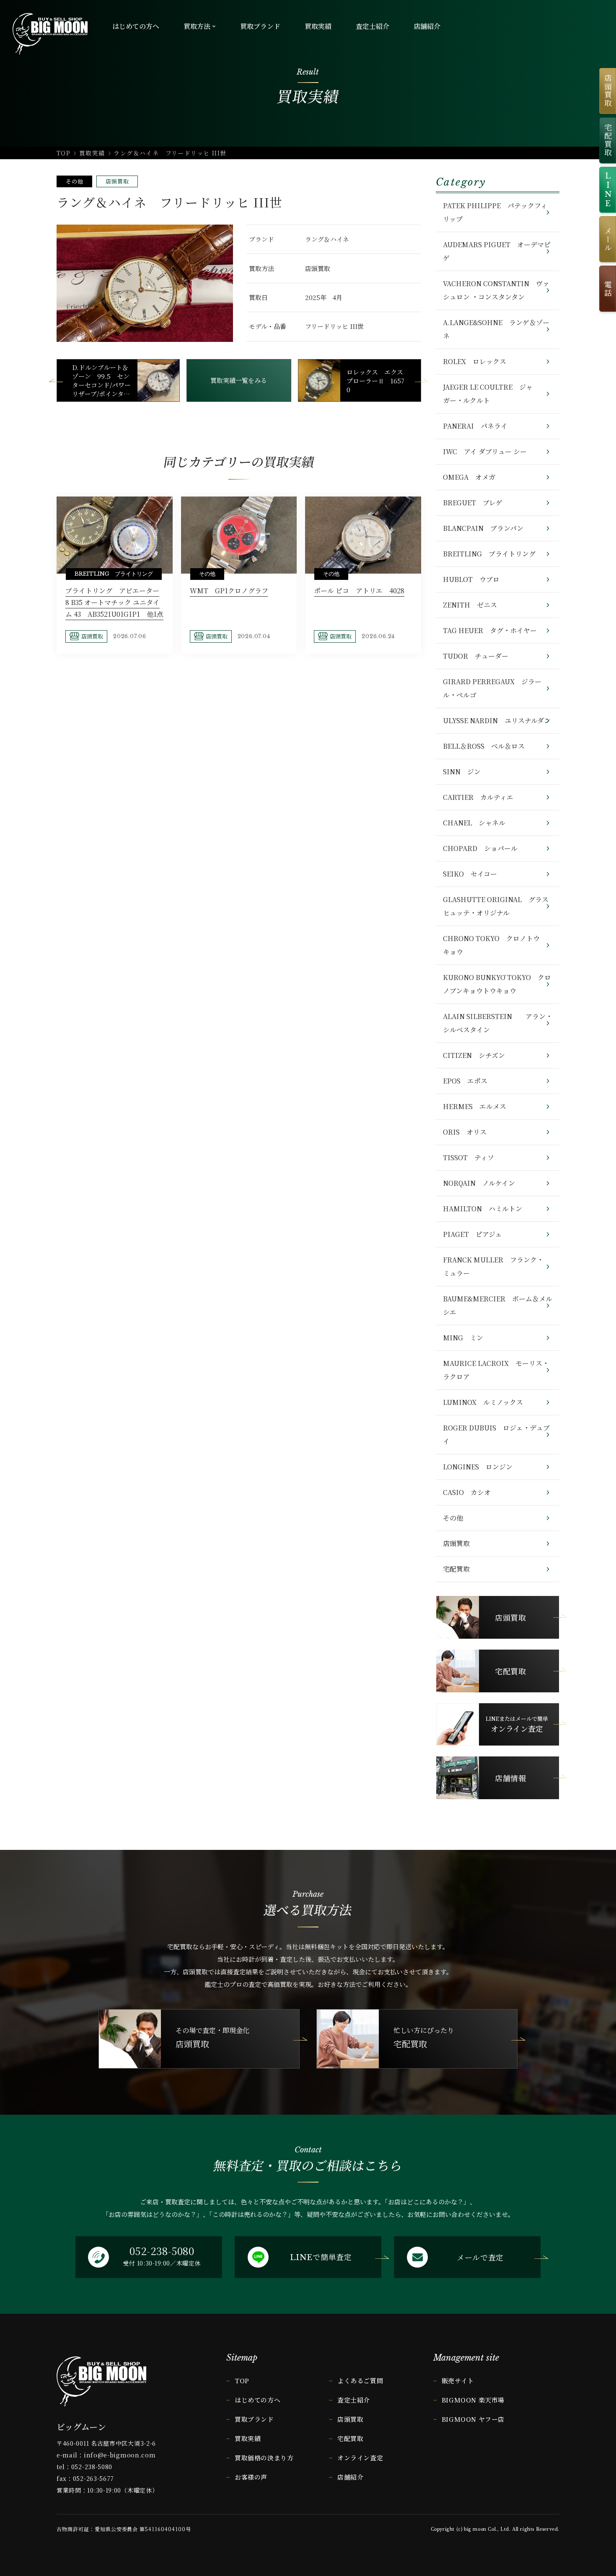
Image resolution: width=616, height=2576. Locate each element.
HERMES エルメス (475, 1106)
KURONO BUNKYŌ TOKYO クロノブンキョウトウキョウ (497, 984)
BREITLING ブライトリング (489, 554)
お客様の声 (251, 2477)
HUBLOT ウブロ (471, 579)
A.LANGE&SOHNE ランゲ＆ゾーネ (496, 329)
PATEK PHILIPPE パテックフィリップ (495, 212)
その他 (74, 181)
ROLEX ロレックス (475, 361)
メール (608, 239)
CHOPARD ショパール (480, 848)
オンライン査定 (360, 2458)
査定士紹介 (354, 2400)
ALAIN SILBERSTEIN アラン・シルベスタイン (498, 1023)
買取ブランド (254, 2419)
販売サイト (458, 2381)
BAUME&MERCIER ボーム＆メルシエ (498, 1305)
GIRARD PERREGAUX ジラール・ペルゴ (492, 688)
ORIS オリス (465, 1132)
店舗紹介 (350, 2477)
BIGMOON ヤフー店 (473, 2419)
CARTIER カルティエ (478, 797)
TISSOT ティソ (468, 1157)
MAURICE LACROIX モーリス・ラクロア (496, 1370)
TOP (63, 153)
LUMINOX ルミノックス (483, 1402)
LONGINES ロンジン (478, 1467)
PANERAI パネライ (475, 426)
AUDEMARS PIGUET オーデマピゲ (497, 251)
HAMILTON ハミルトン (483, 1209)
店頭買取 (117, 181)
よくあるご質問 (360, 2381)
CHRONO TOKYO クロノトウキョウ (491, 945)
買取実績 (92, 153)
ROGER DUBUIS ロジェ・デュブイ (496, 1434)
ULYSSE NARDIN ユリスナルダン (497, 720)
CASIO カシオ (467, 1492)
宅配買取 (456, 1569)
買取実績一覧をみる (239, 380)
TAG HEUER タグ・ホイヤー (490, 630)
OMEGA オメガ (469, 477)
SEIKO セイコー (470, 874)
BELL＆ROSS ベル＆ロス (484, 746)
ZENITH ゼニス (470, 605)
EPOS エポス (465, 1081)
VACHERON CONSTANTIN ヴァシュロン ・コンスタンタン (496, 290)
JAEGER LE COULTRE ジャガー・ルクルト (488, 394)
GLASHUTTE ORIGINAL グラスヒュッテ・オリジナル (496, 906)
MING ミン (463, 1338)
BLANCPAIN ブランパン (483, 528)
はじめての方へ (258, 2400)
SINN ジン (462, 772)
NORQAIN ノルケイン (479, 1183)
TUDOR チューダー (476, 656)
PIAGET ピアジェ (472, 1234)
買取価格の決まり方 (264, 2458)
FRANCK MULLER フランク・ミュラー (493, 1266)
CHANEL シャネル (474, 823)
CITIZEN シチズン (474, 1055)
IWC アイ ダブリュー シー (485, 451)
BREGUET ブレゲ (473, 503)
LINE (608, 190)
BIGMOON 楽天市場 (473, 2400)
